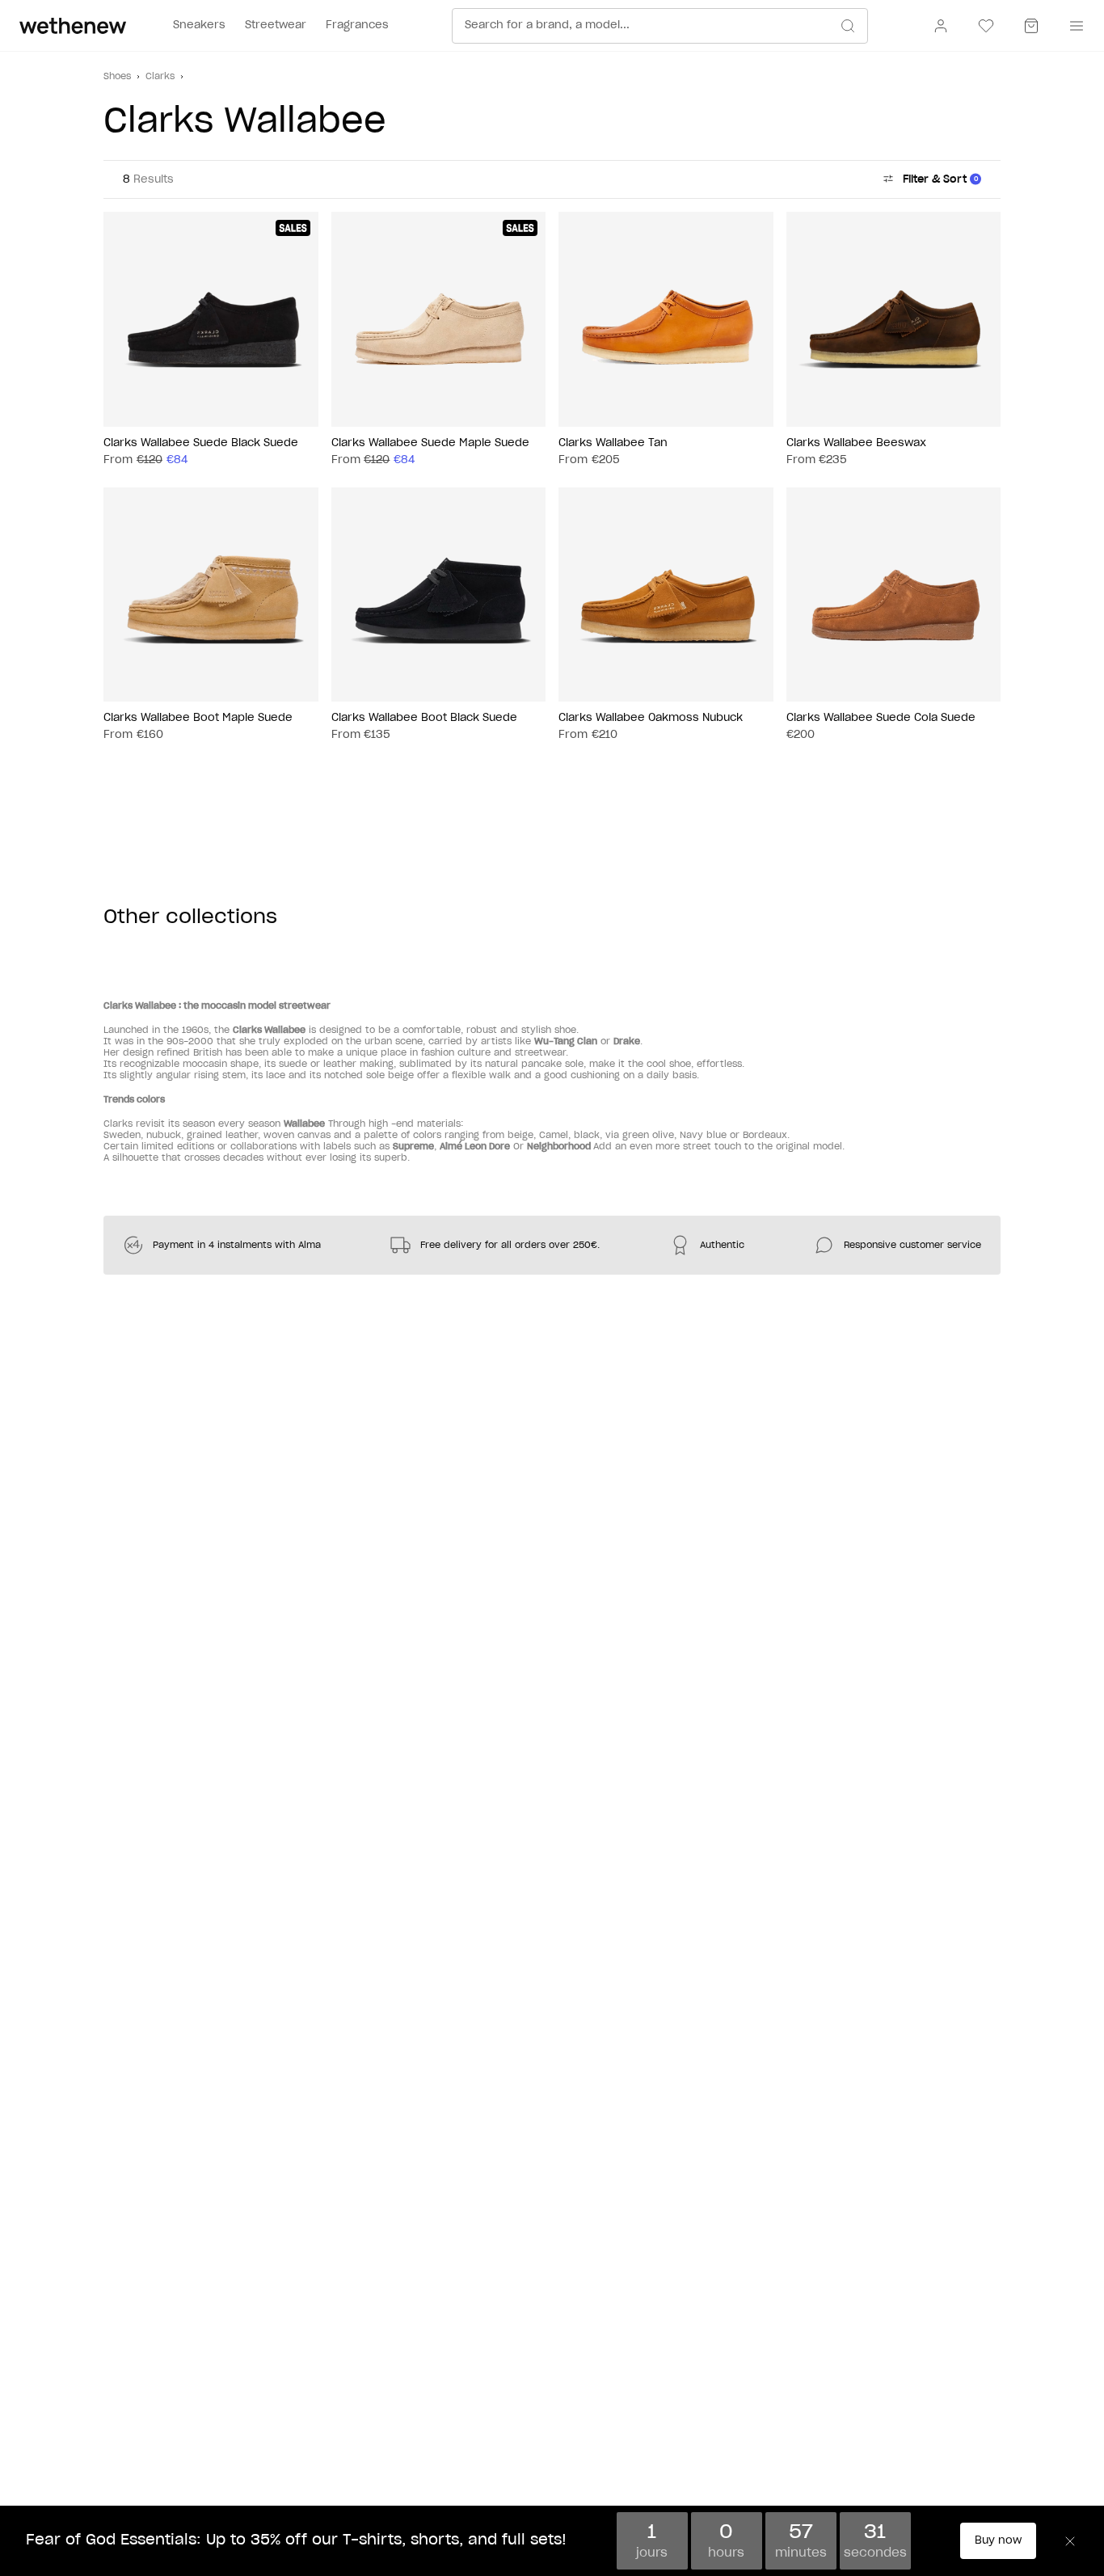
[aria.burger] (1073, 26)
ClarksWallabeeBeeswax (856, 443)
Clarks (160, 76)
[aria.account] (941, 26)
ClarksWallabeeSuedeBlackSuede (201, 443)
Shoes (117, 76)
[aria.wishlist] (986, 26)
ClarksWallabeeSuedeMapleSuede (430, 443)
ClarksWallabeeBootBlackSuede (424, 718)
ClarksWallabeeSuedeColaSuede (881, 718)
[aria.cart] (1031, 26)
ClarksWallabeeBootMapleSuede (198, 718)
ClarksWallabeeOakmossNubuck (651, 718)
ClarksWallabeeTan (613, 443)
